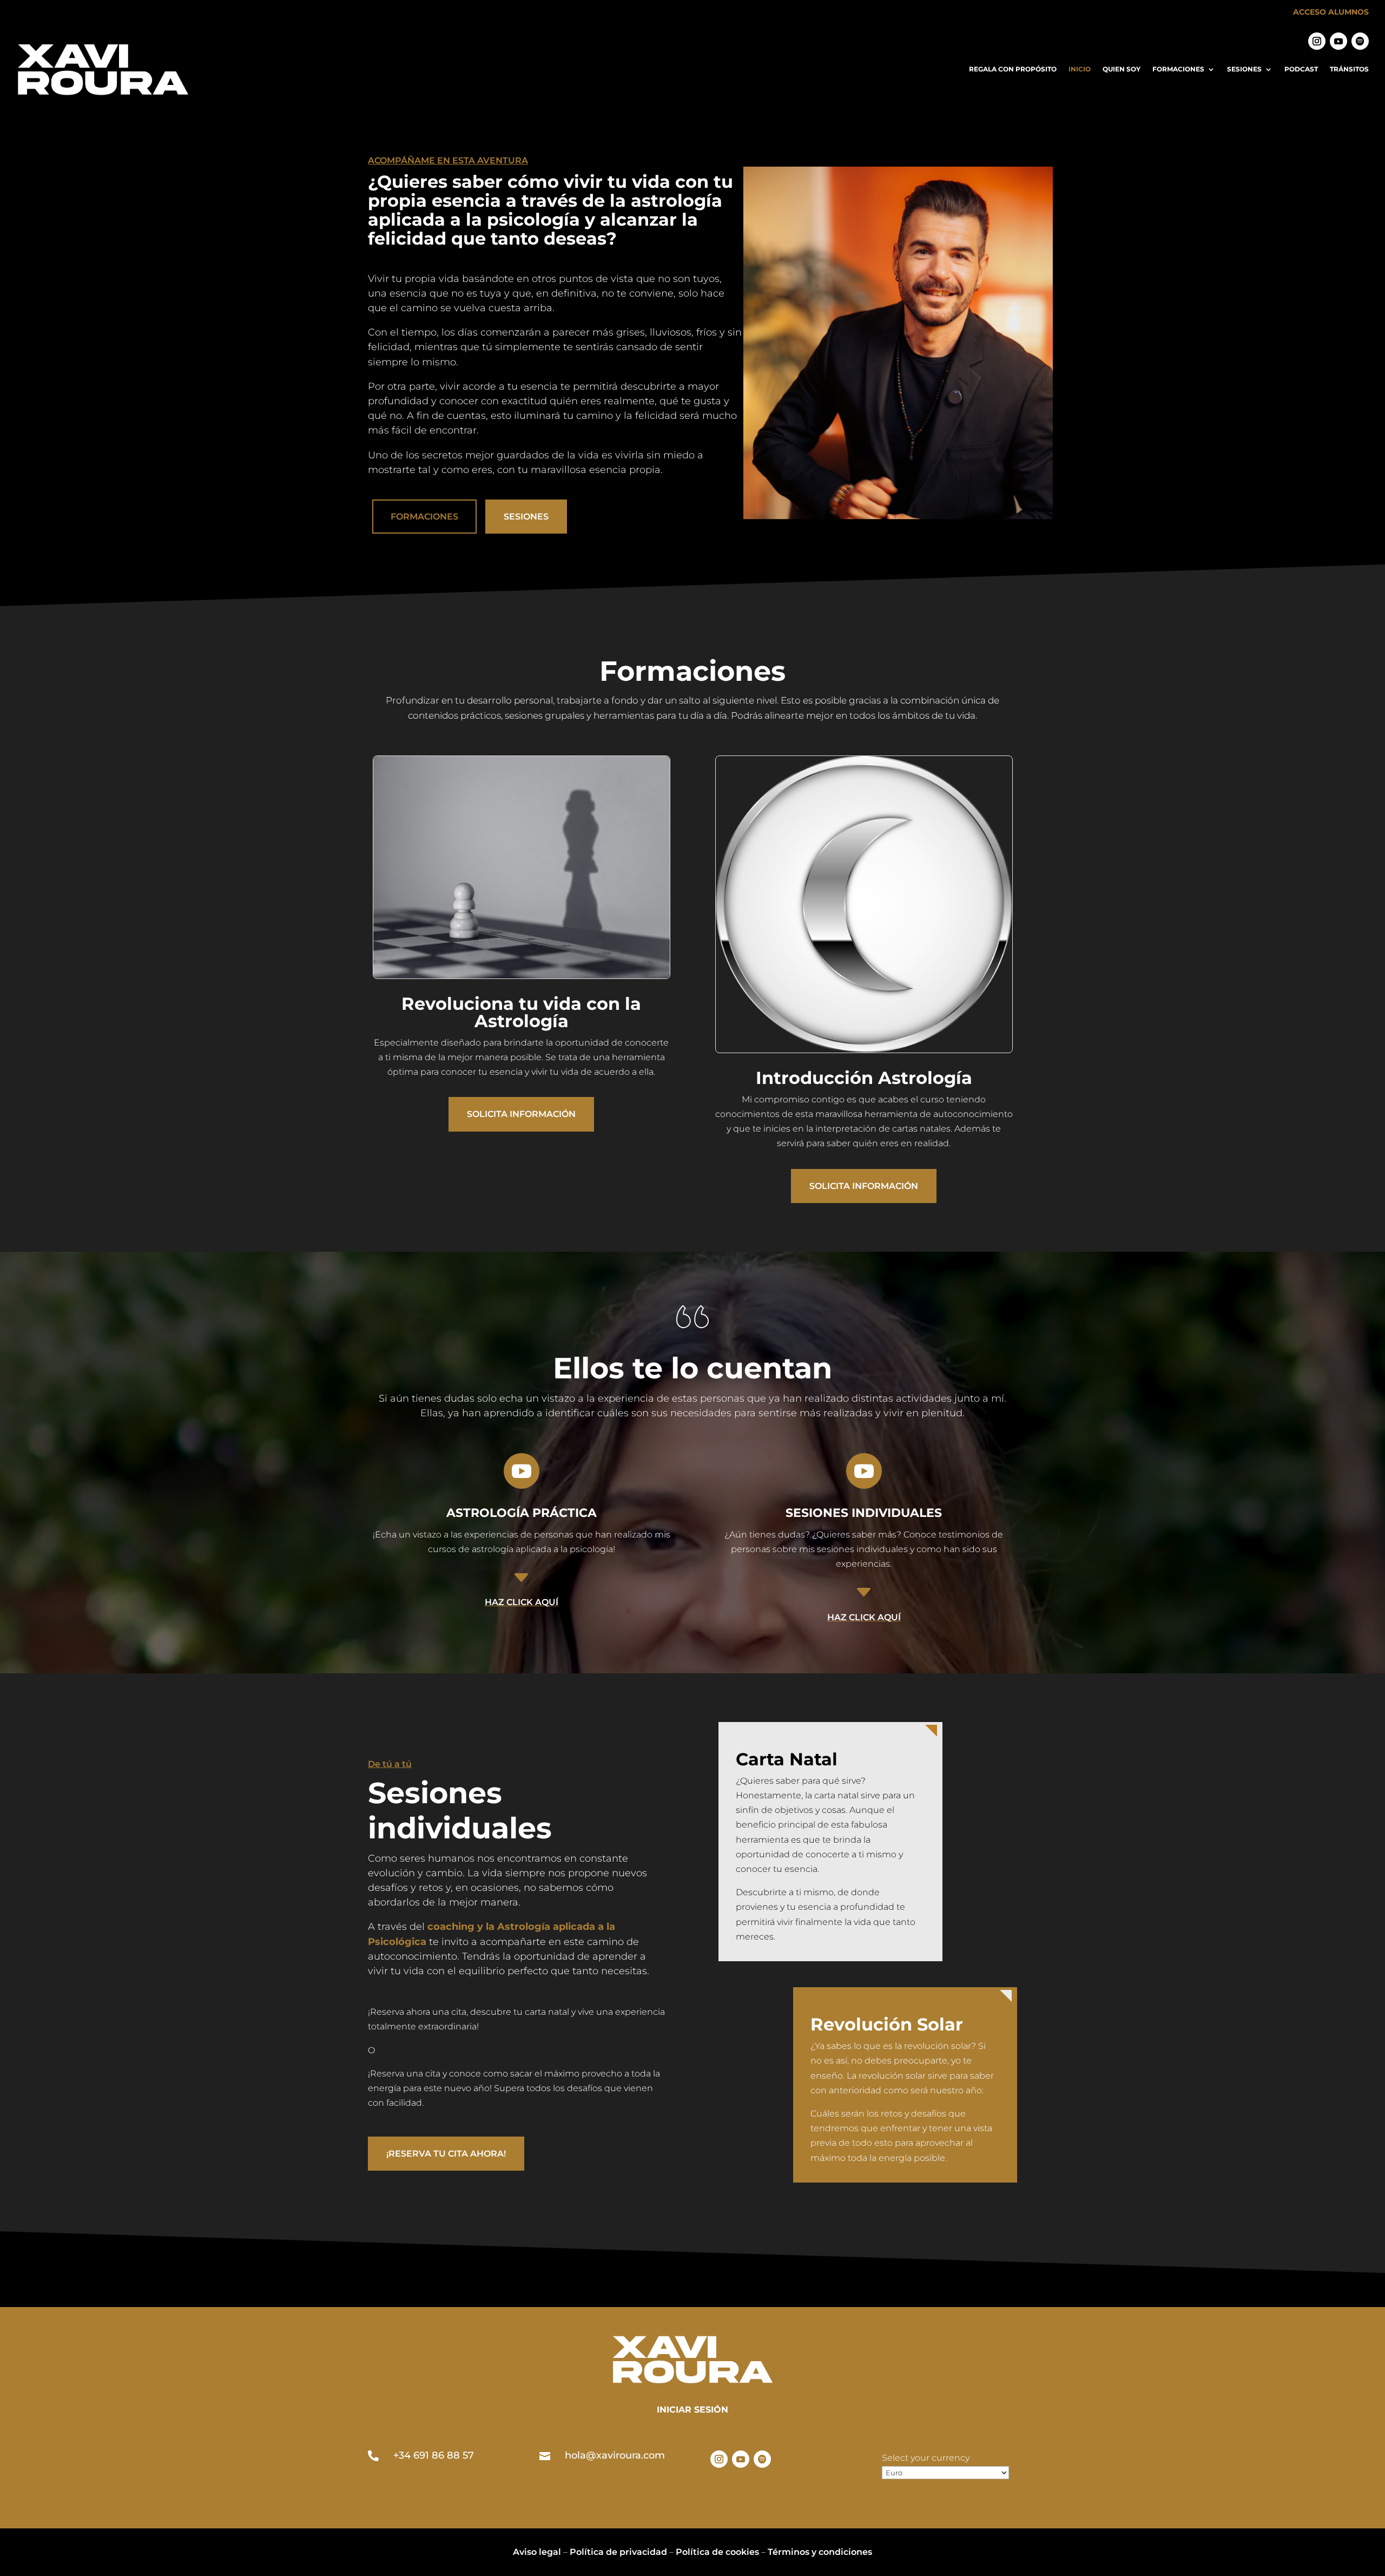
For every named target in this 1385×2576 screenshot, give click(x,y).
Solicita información (521, 1114)
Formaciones (1178, 69)
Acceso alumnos (1331, 12)
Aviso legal (537, 2552)
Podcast (1301, 69)
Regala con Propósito (1013, 69)
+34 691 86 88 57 (434, 2455)
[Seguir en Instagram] (1317, 41)
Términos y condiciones (820, 2552)
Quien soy (1122, 69)
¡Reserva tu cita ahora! (446, 2154)
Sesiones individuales (864, 1513)
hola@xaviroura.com (615, 2455)
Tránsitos (1349, 69)
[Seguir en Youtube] (1338, 41)
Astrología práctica (522, 1513)
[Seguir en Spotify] (1360, 41)
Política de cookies (717, 2552)
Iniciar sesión (692, 2410)
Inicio (1080, 69)
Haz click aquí (522, 1602)
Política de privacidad (618, 2552)
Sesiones (1244, 69)
